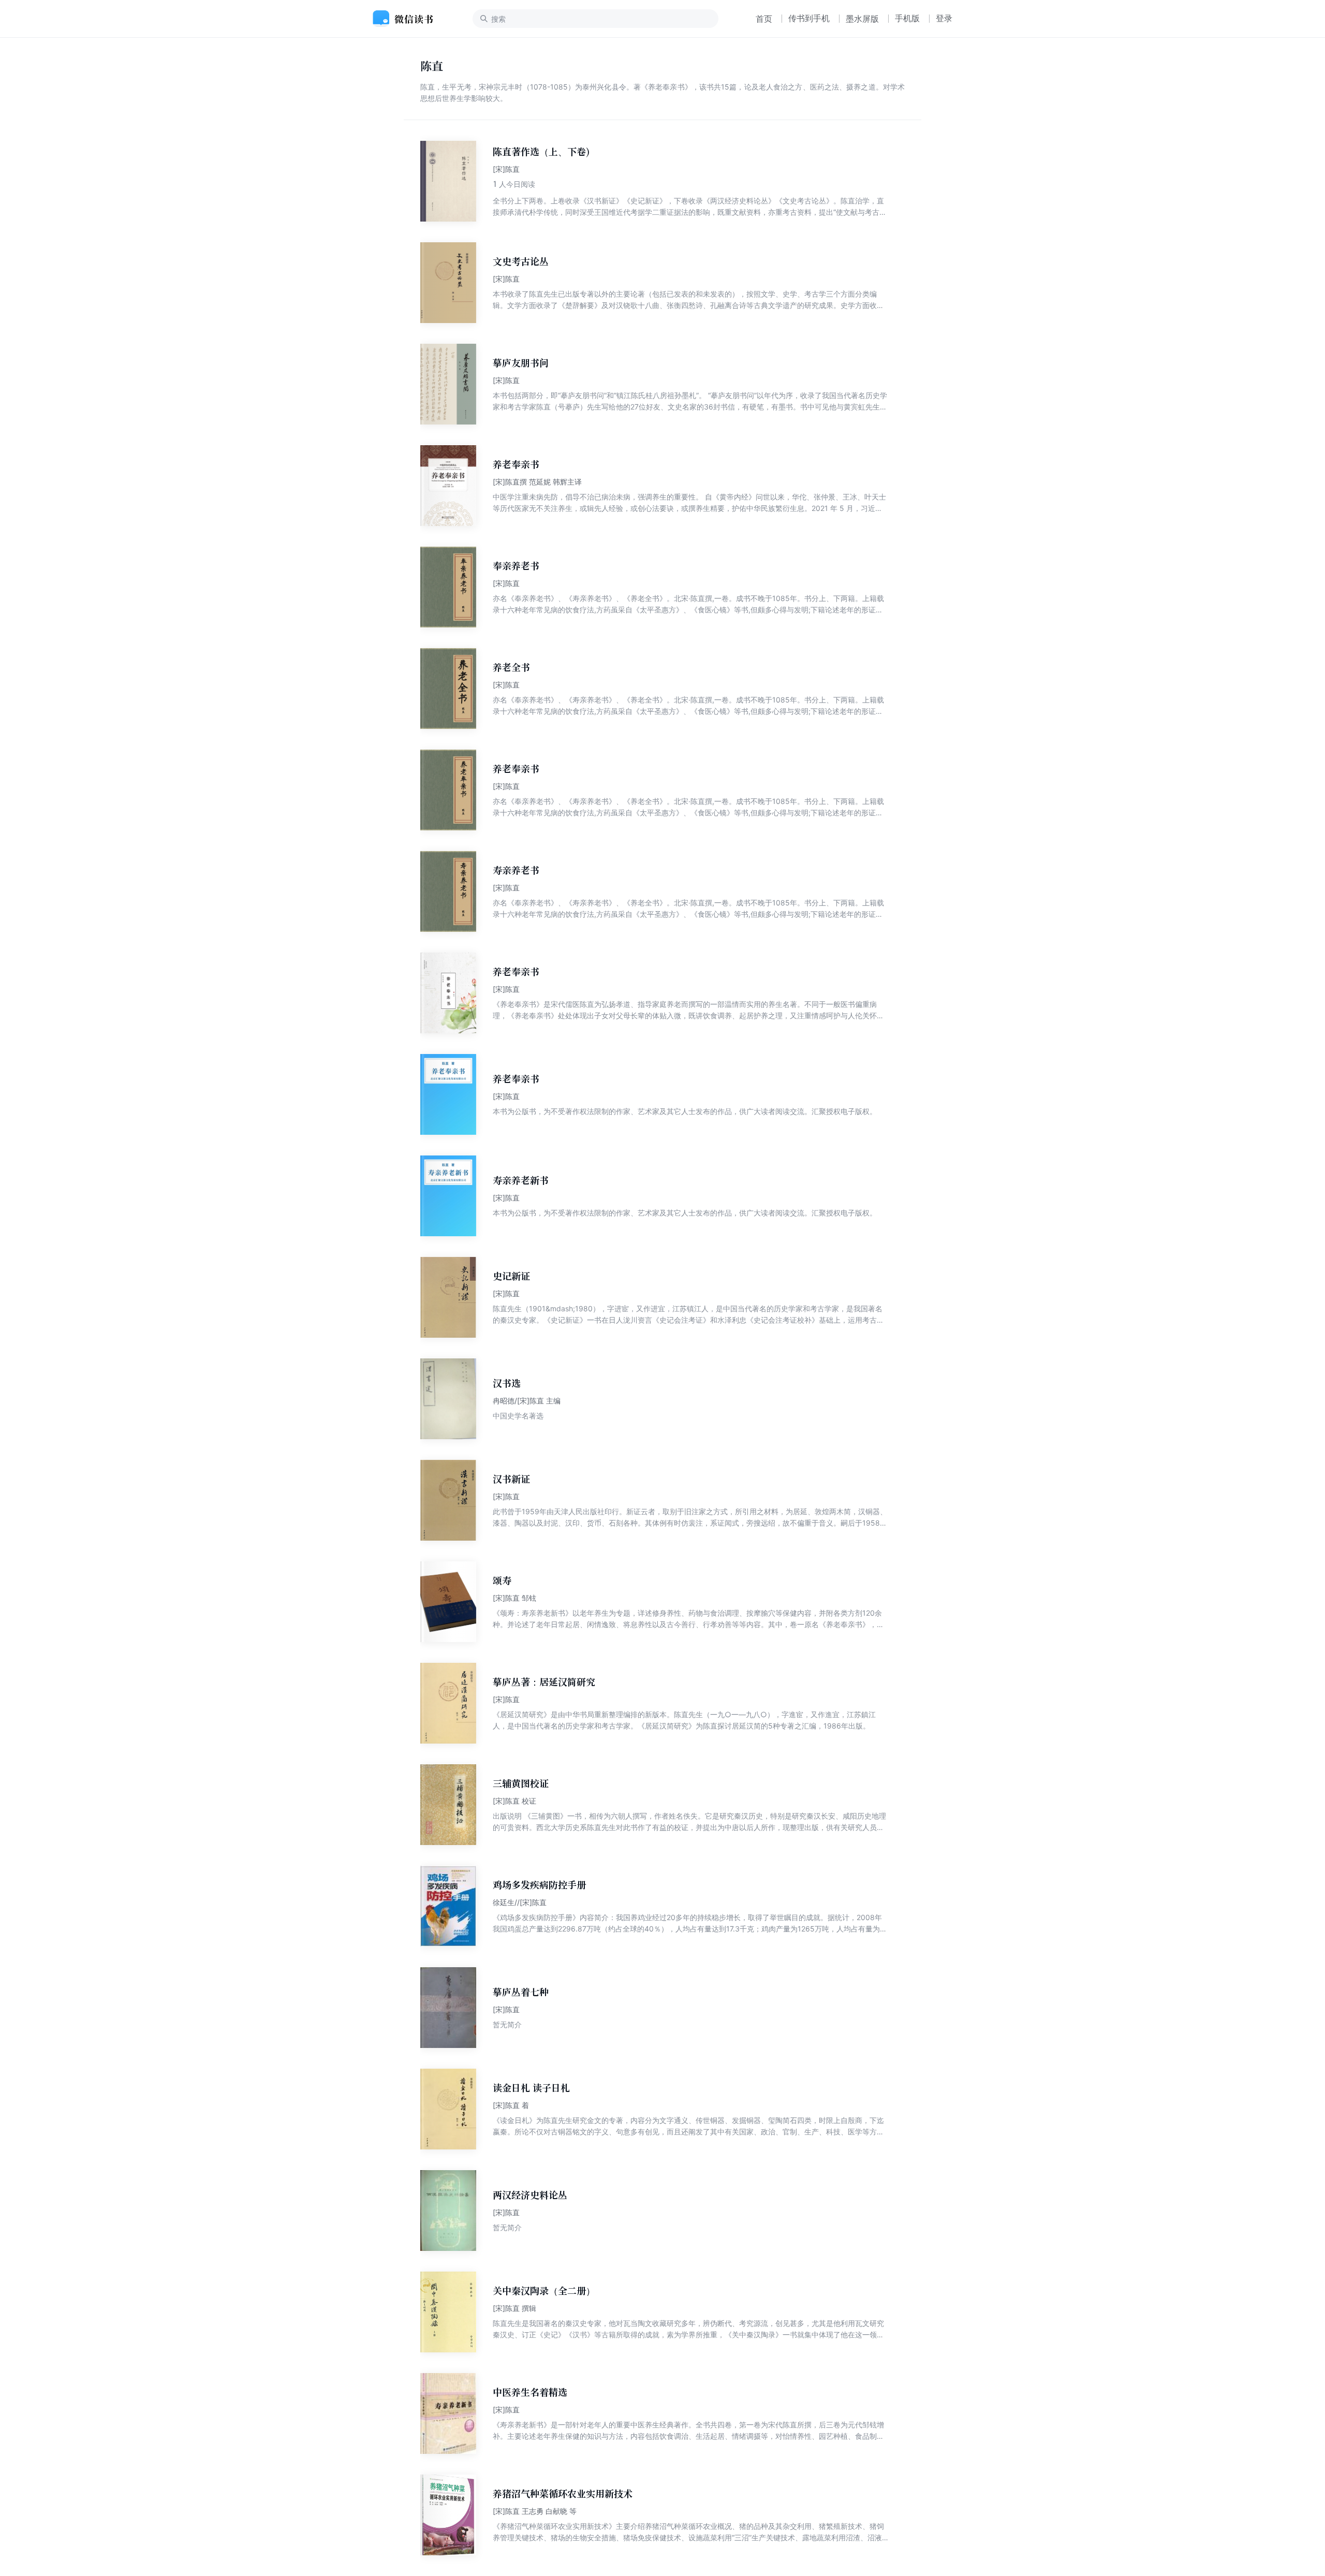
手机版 (907, 18)
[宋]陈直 (506, 169)
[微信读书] (407, 19)
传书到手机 (809, 18)
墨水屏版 (862, 19)
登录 (944, 18)
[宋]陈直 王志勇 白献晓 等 (535, 2511)
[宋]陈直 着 (511, 2105)
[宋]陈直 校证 (514, 1801)
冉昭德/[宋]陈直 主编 (527, 1401)
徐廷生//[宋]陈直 (520, 1902)
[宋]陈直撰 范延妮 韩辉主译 (537, 482)
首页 (764, 19)
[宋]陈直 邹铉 (514, 1598)
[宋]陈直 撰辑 (514, 2308)
